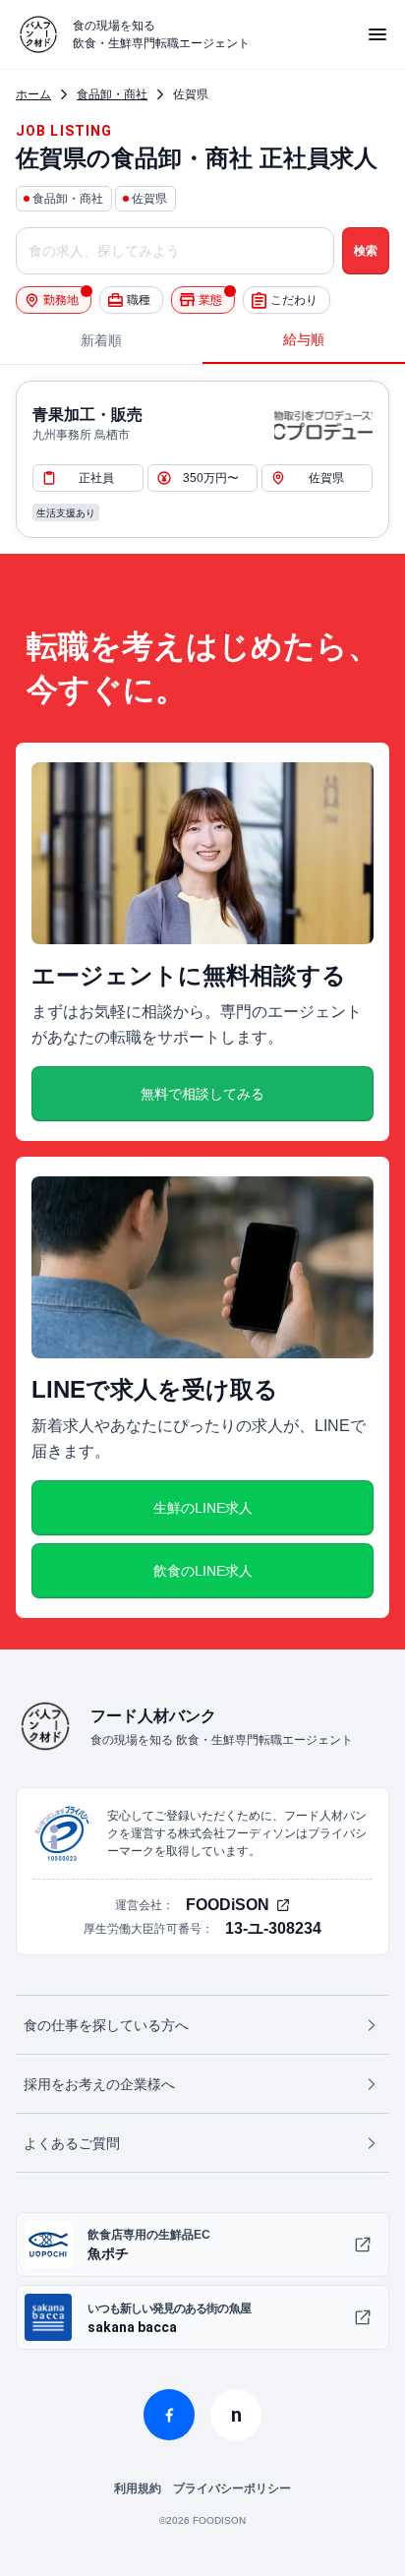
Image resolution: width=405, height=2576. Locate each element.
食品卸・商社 (112, 94)
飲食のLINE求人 (203, 1571)
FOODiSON (228, 1905)
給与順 (304, 339)
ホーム (33, 94)
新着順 (101, 340)
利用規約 (138, 2488)
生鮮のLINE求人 (203, 1508)
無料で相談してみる (202, 1094)
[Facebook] (169, 2415)
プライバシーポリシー (232, 2488)
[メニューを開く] (377, 34)
